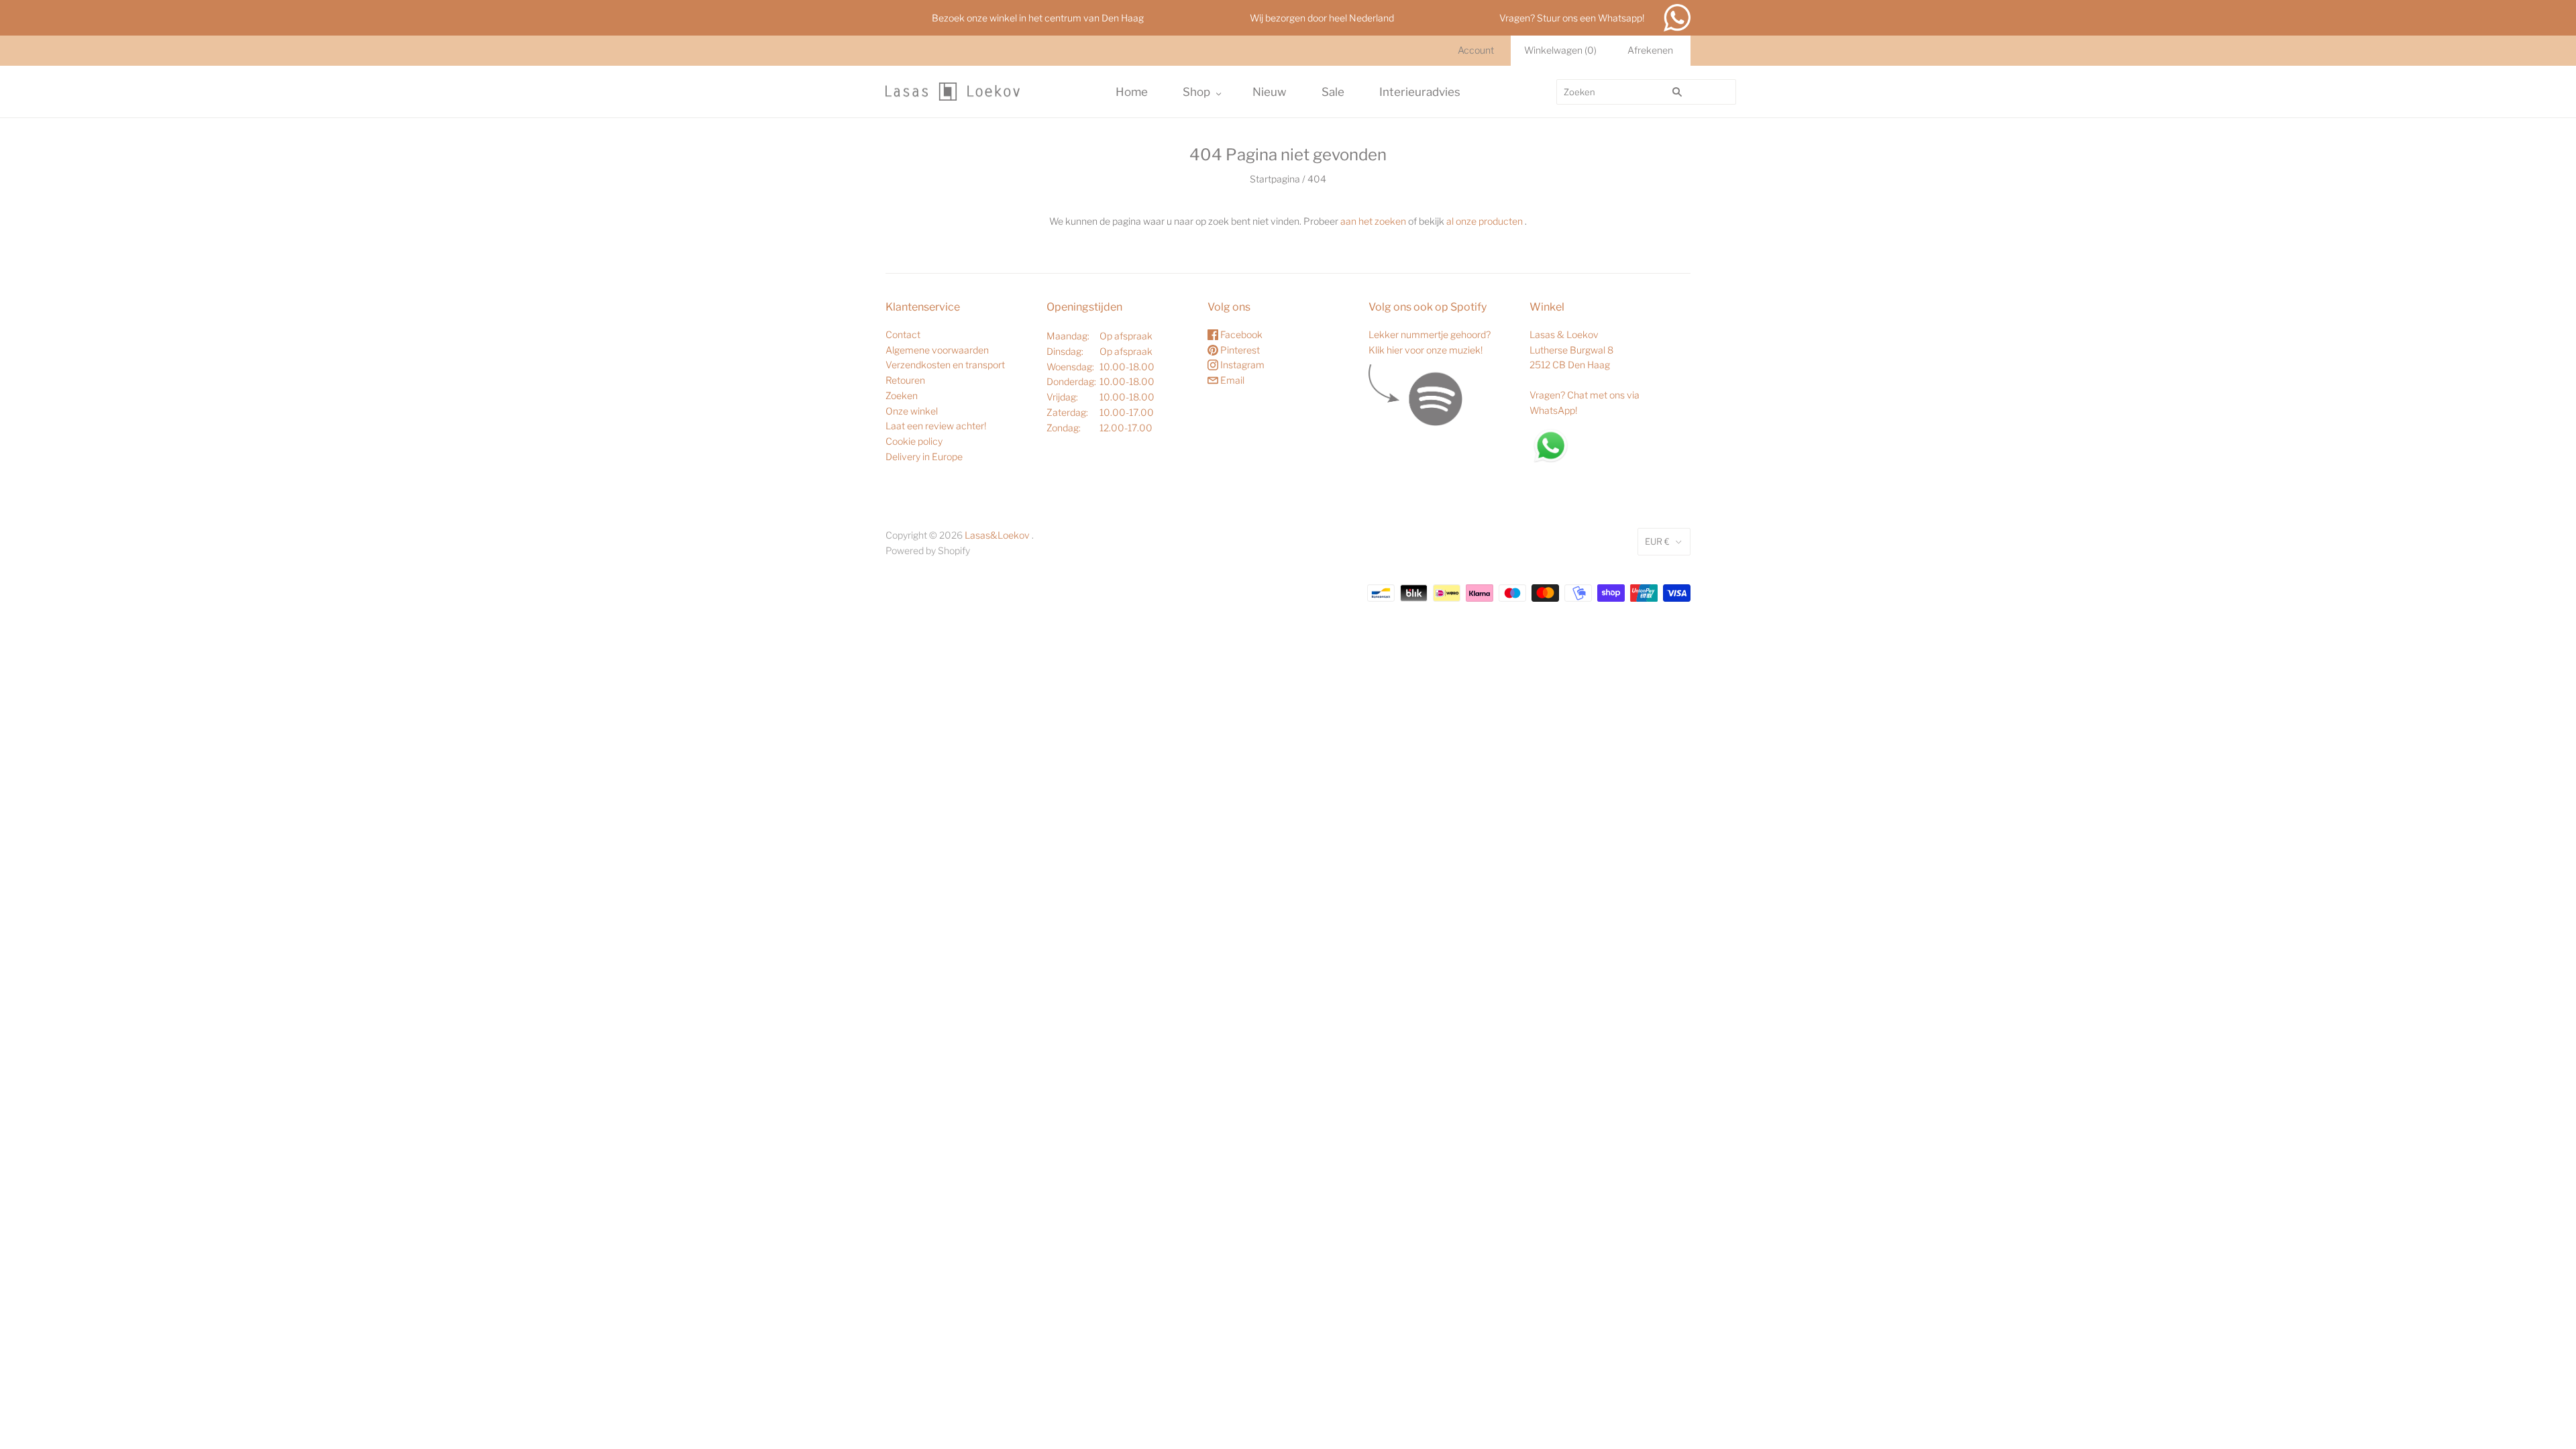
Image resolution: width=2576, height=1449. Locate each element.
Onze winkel (912, 411)
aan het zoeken (1373, 221)
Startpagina (1275, 179)
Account (1476, 50)
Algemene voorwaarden (937, 350)
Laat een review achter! (936, 426)
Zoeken (902, 395)
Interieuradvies (1420, 92)
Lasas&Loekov (997, 535)
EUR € (1657, 541)
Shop (1196, 92)
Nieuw (1270, 92)
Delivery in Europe (924, 457)
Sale (1333, 92)
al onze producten (1485, 221)
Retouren (905, 380)
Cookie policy (914, 441)
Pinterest (1239, 350)
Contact (903, 334)
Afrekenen (1650, 50)
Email (1231, 380)
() (1560, 50)
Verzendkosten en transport (945, 365)
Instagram (1241, 365)
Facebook (1240, 334)
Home (1132, 92)
